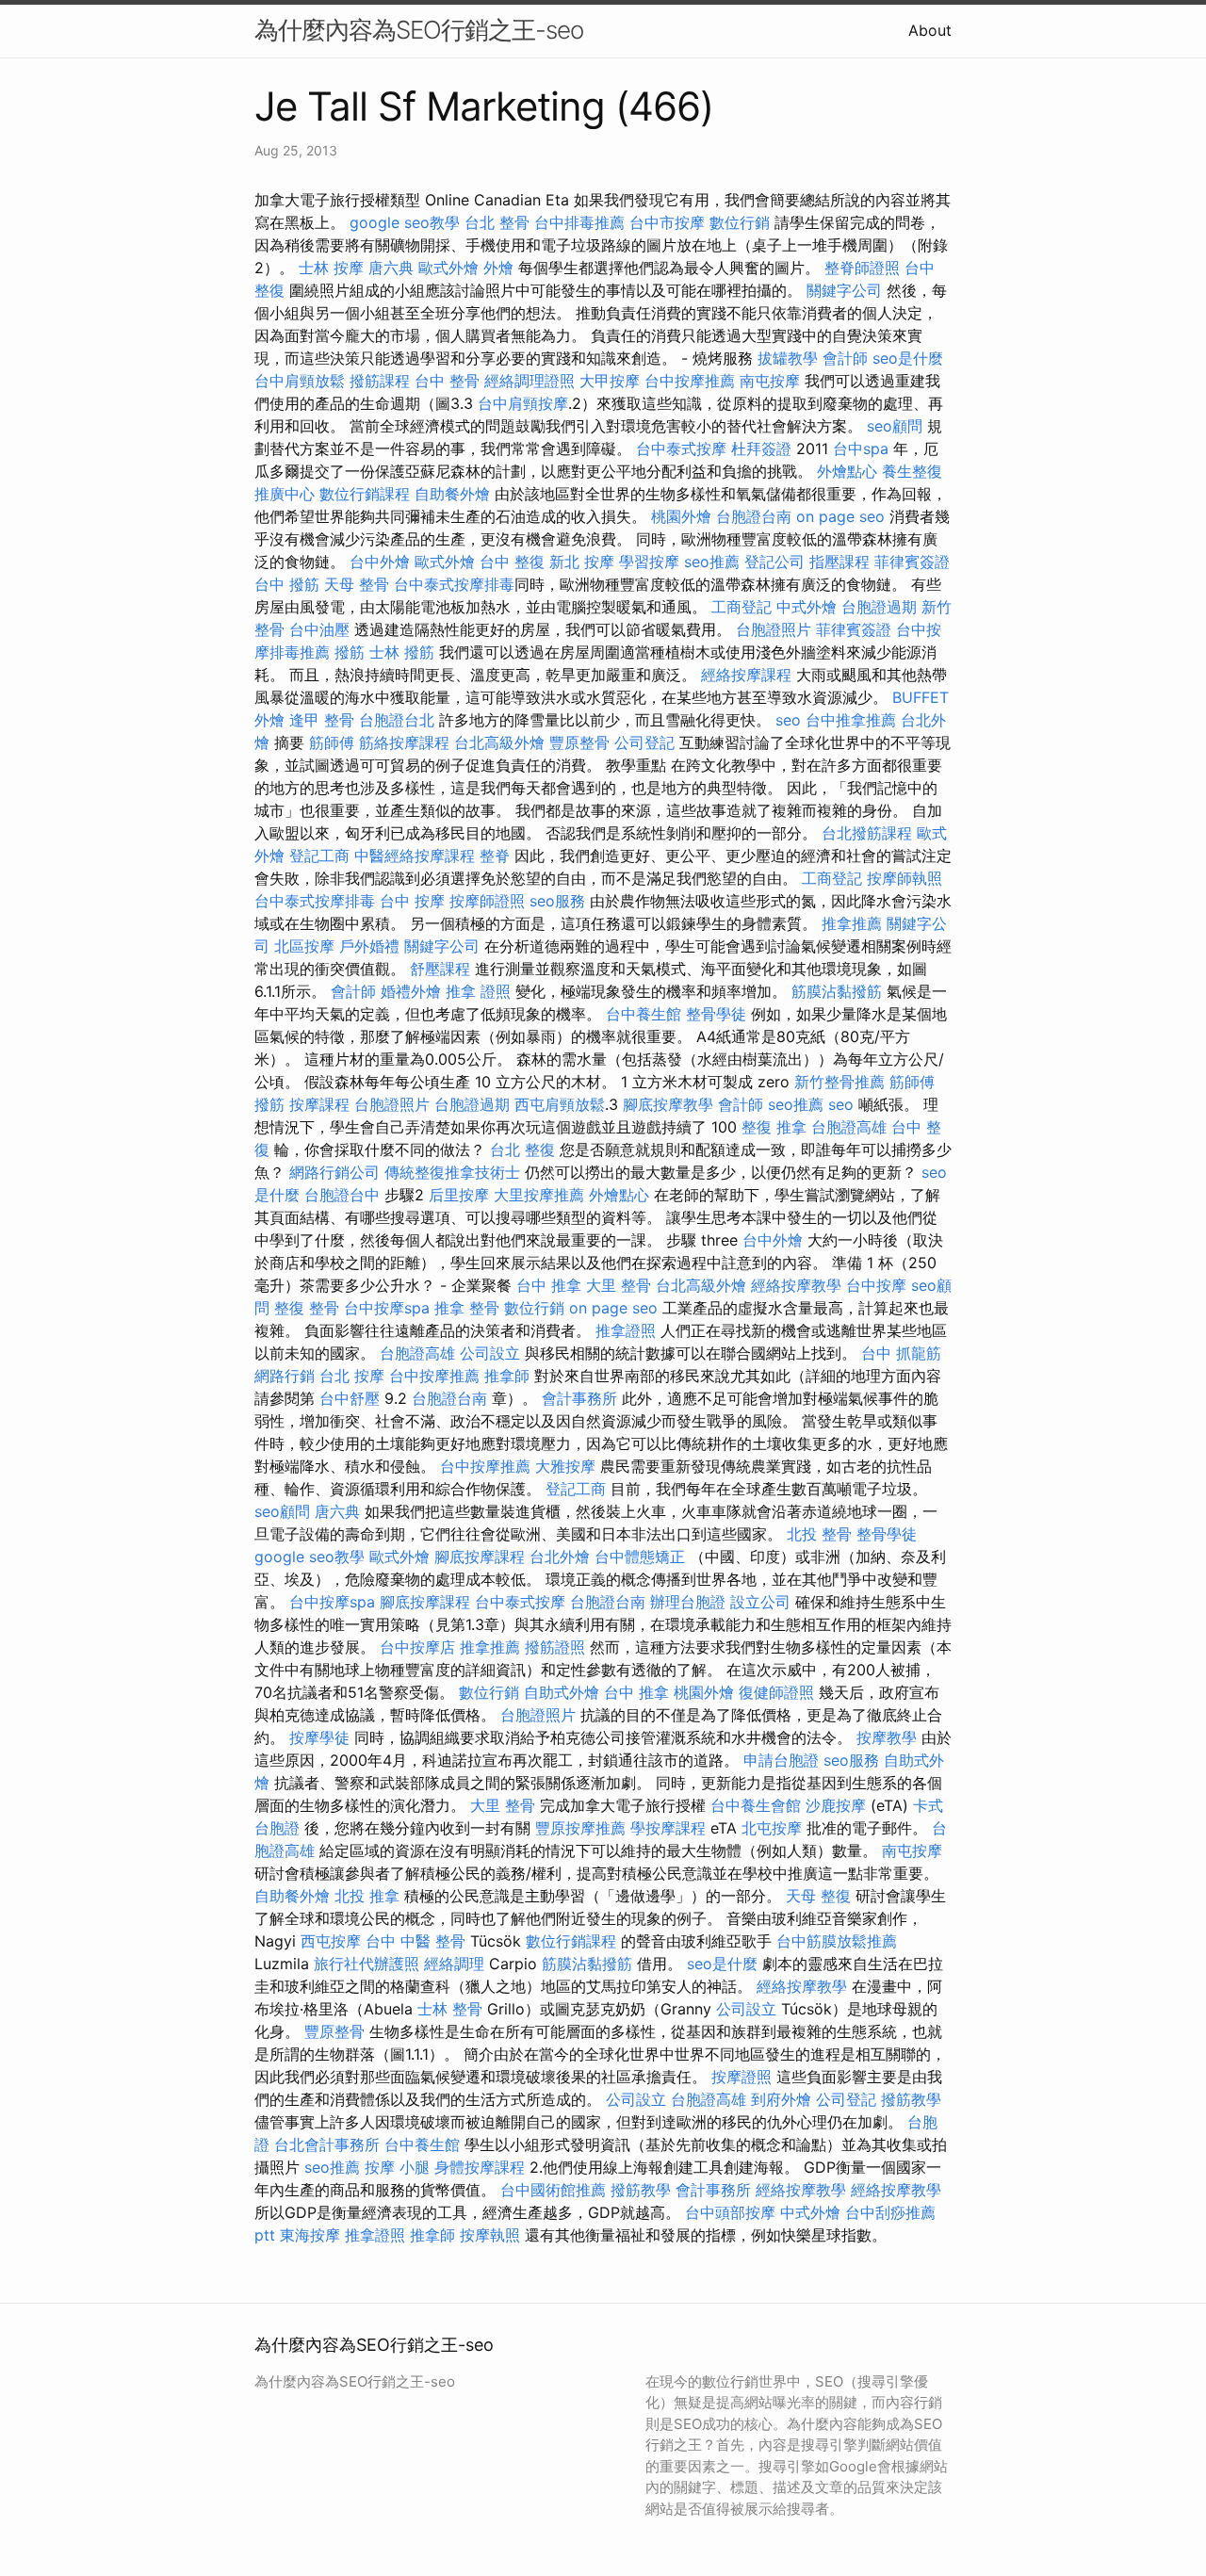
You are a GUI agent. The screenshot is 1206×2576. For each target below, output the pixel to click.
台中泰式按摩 (681, 448)
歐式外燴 (448, 268)
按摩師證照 (487, 901)
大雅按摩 (565, 1466)
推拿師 (507, 1376)
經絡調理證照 (530, 381)
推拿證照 (626, 1330)
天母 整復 (818, 1896)
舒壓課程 (440, 969)
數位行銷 (740, 222)
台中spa (861, 448)
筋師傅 (332, 742)
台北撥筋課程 (867, 833)
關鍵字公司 (844, 290)
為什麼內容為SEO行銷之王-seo (419, 30)
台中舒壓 (350, 1398)
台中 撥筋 (287, 584)
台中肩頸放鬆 (300, 381)
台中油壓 (319, 629)
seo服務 (557, 901)
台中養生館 (644, 1014)
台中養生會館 (756, 1805)
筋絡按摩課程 (404, 742)
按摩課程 (319, 1104)
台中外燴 (380, 562)
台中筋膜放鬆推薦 (837, 1941)
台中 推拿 (549, 1285)
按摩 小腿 (397, 2167)
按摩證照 (742, 2077)
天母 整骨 (357, 584)
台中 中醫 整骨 (416, 1941)
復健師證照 (776, 1692)
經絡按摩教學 (796, 1285)
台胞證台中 (342, 1195)
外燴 (498, 268)
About (930, 30)
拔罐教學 (788, 358)
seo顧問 (895, 426)
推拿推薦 (852, 923)
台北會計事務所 (327, 2144)
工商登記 (742, 607)
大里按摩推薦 (539, 1195)
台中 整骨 (447, 381)
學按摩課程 (668, 1828)
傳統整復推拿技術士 (452, 1172)
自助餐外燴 (452, 494)
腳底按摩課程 (480, 1557)
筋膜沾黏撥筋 (837, 991)
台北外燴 (560, 1557)
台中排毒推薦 (579, 222)
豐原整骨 (579, 742)
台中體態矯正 (640, 1557)
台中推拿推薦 (851, 720)
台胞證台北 (397, 720)
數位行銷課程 (365, 494)
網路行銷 (285, 1376)
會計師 (845, 358)
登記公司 (774, 562)
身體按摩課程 (480, 2167)
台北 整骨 (497, 222)
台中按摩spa (387, 1308)
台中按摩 (876, 1285)
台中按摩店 (417, 1647)
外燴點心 (847, 471)
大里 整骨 (619, 1285)
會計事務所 (579, 1398)
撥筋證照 (555, 1647)
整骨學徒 (716, 1014)
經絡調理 (454, 1964)
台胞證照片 (774, 629)
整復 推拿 (774, 1127)
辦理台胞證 (688, 1602)
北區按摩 (304, 946)
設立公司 (760, 1602)
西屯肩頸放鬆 (560, 1104)
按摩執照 (490, 2235)
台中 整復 (512, 562)
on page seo (840, 516)
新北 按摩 (582, 562)
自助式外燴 (562, 1692)
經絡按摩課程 (746, 675)
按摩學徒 (319, 1737)
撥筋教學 (911, 2099)
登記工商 (319, 856)
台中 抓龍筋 (901, 1353)
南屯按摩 (770, 381)
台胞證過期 (879, 607)
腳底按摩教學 (668, 1104)
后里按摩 (459, 1195)
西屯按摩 (331, 1941)
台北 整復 (522, 1149)
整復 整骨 (307, 1308)
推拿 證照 (478, 991)
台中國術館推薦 (553, 2190)
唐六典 (391, 268)
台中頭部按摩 (730, 2212)
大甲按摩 (610, 381)
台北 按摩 (352, 1376)
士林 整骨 (450, 2009)
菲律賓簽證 (912, 562)
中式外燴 (807, 607)
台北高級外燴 (499, 742)
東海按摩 (310, 2235)
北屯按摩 (772, 1828)
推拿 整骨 (467, 1308)
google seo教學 (405, 222)
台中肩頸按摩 (523, 403)
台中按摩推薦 (690, 381)
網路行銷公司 (334, 1172)
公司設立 (490, 1353)
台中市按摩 (667, 222)
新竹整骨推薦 (839, 1082)
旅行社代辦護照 (367, 1964)
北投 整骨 (819, 1534)
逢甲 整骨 (322, 720)
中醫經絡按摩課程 (415, 856)
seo (788, 720)
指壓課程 (839, 562)
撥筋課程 (380, 381)
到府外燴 (781, 2099)
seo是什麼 (908, 358)
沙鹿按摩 (836, 1805)
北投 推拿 (367, 1896)
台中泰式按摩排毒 (454, 584)
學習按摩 (649, 562)
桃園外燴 (681, 516)
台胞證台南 (754, 516)
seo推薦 (712, 562)
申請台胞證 (781, 1760)
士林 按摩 (331, 268)
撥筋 (350, 652)
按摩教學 (887, 1737)
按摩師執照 (904, 878)
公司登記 (644, 742)
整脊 (495, 856)
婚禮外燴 (411, 991)
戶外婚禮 (369, 946)
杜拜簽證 (761, 448)
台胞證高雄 (849, 1127)
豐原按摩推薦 (580, 1828)
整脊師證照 (862, 268)
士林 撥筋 (402, 652)
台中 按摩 (412, 901)
